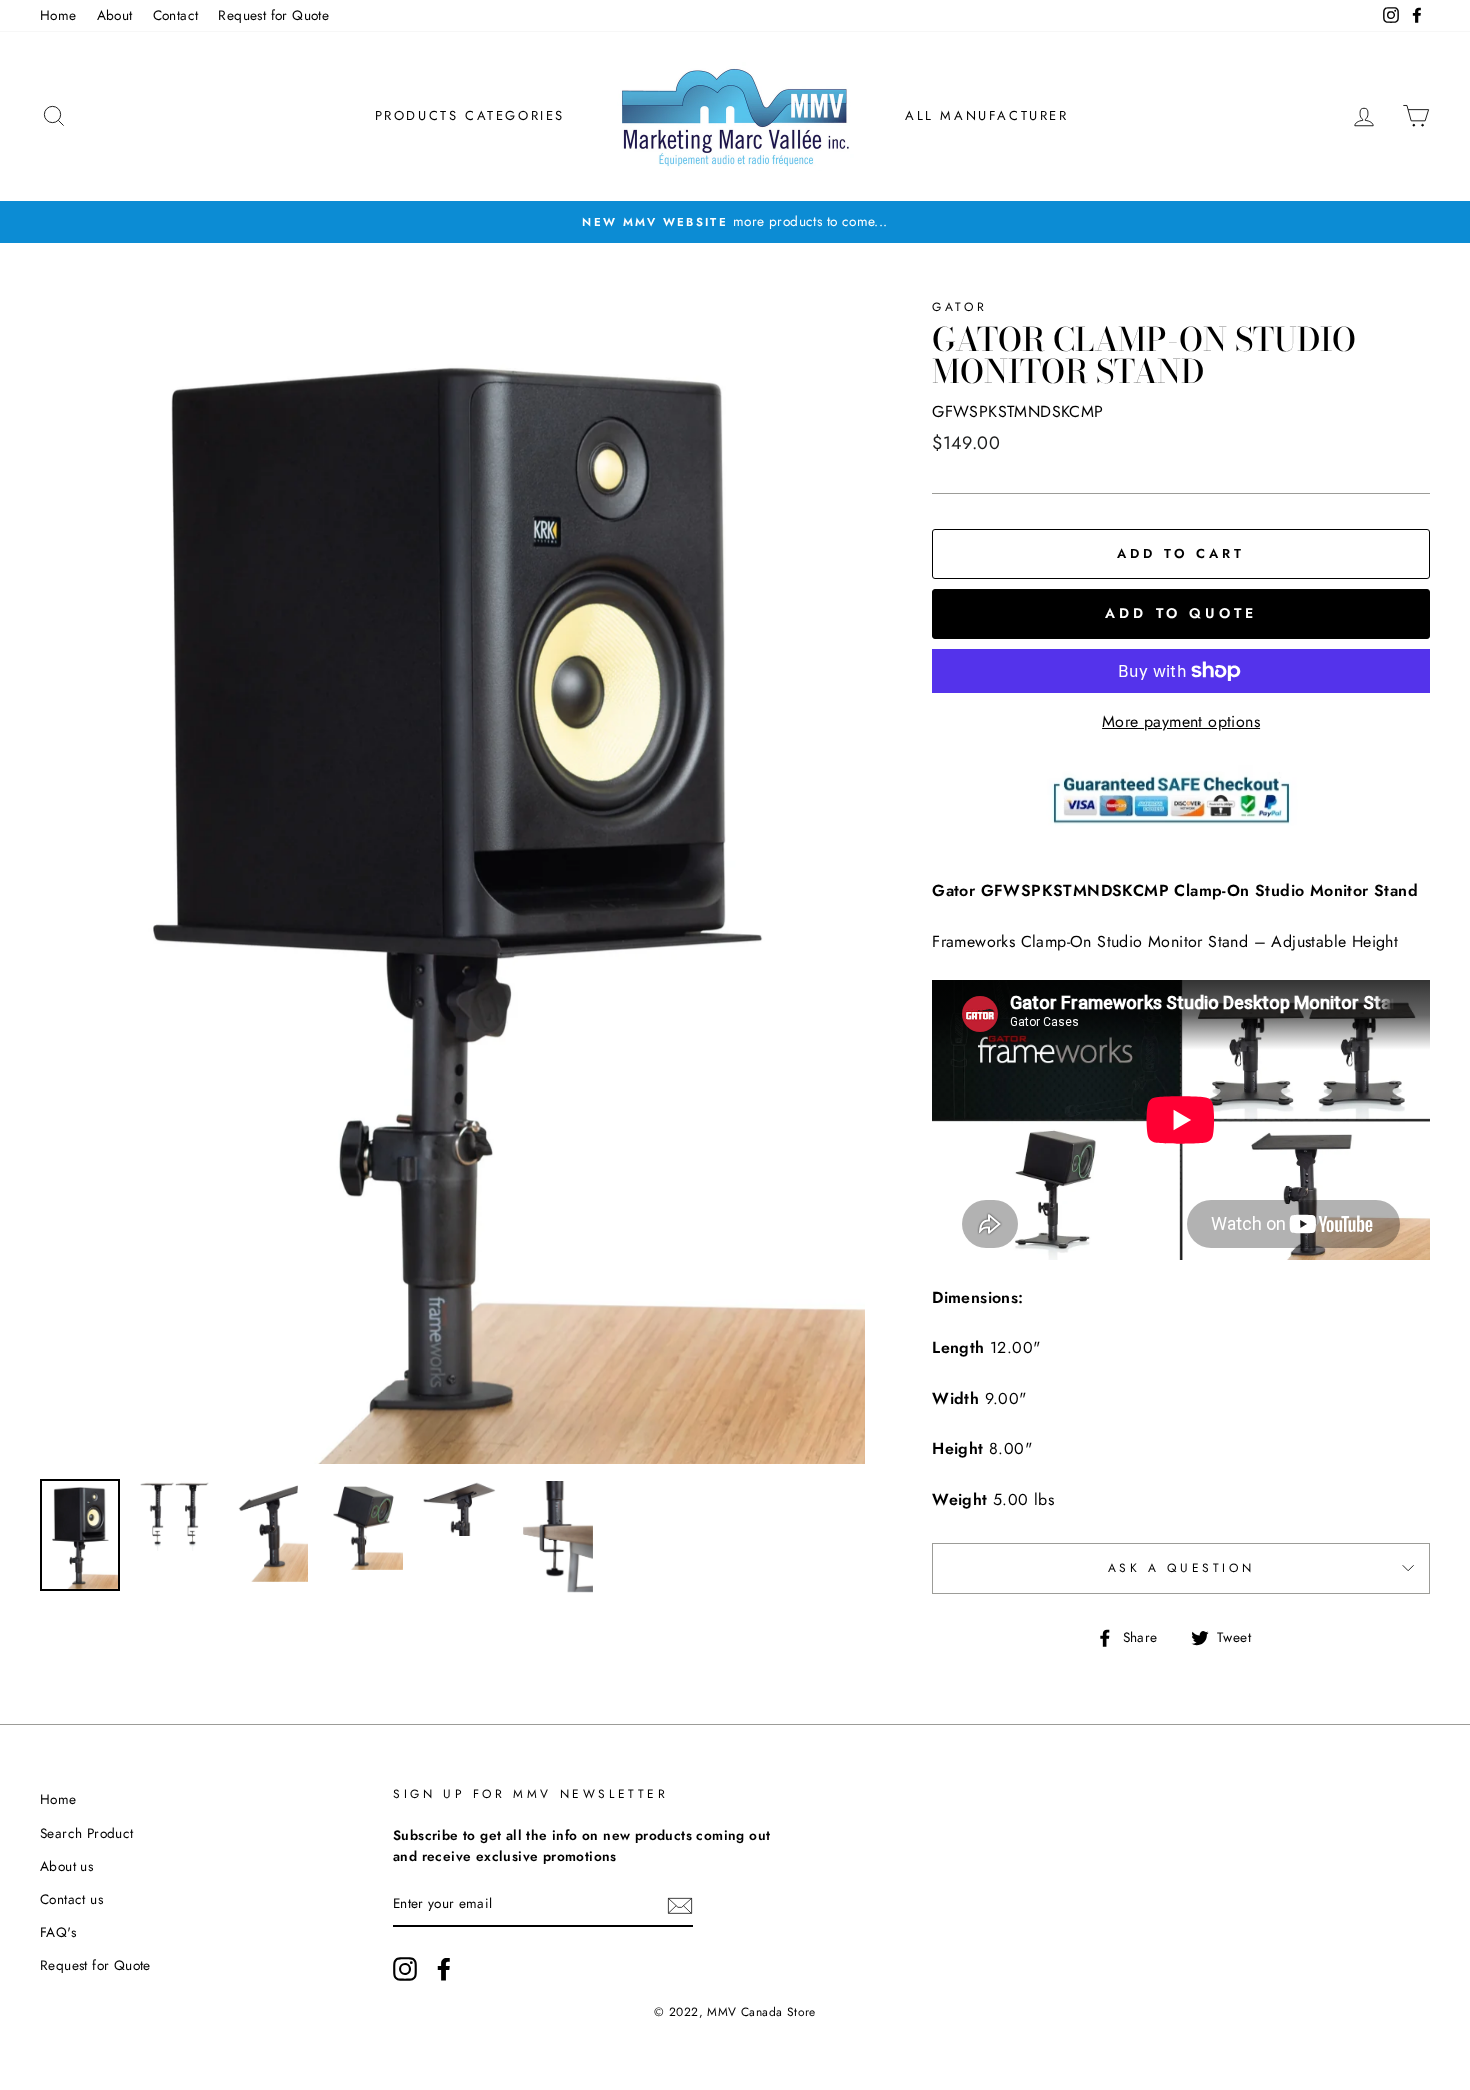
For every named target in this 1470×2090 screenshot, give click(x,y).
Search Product (87, 1833)
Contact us (71, 1899)
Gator (959, 307)
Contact (176, 15)
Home (58, 15)
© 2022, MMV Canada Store (735, 2012)
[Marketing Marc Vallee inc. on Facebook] (444, 1969)
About (115, 15)
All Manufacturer (987, 115)
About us (66, 1866)
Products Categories (470, 115)
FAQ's (58, 1932)
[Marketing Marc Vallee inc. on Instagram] (405, 1969)
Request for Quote (273, 15)
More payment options (1181, 721)
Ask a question (1181, 1568)
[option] (735, 222)
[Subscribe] (680, 1905)
